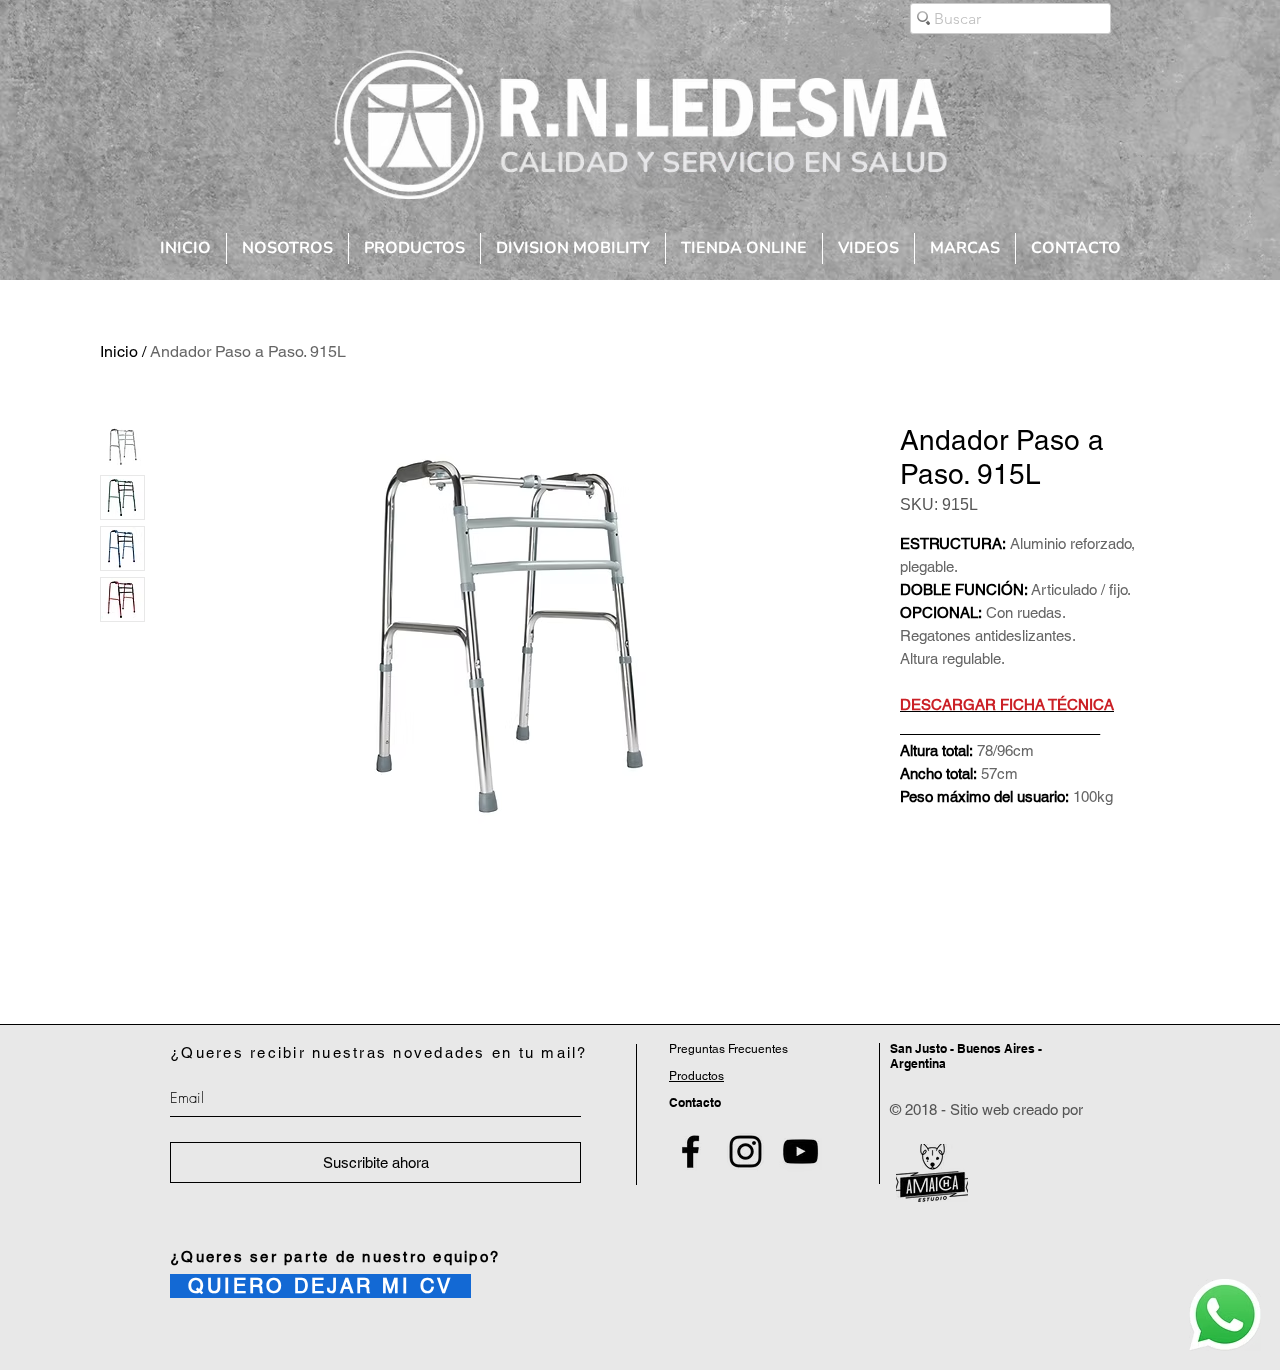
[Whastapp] (1225, 1315)
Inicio (119, 351)
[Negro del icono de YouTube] (800, 1151)
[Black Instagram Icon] (745, 1151)
